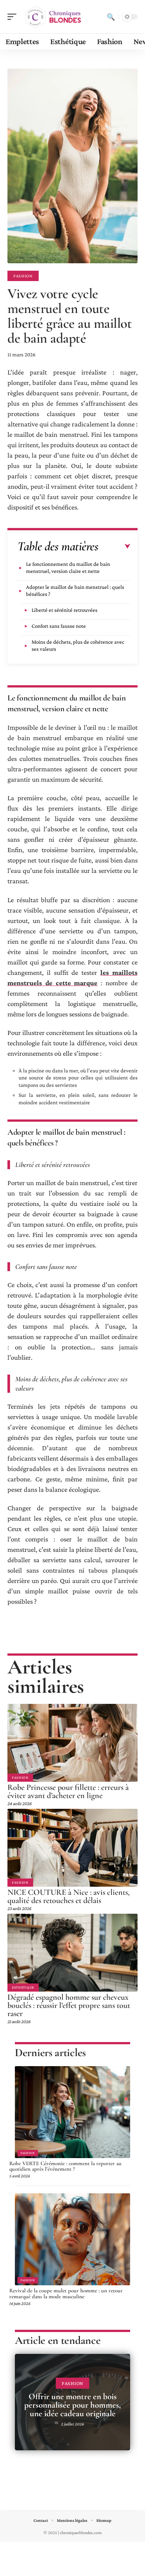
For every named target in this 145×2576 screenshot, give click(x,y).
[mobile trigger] (14, 17)
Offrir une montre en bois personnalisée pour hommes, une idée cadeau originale (72, 2405)
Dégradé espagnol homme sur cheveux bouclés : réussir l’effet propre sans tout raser (69, 2005)
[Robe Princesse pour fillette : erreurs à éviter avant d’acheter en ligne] (72, 1743)
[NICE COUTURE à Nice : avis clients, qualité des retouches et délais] (72, 1848)
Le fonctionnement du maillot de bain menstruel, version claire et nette (68, 568)
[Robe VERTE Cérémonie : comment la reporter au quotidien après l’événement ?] (72, 2112)
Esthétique (23, 1987)
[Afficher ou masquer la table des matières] (114, 547)
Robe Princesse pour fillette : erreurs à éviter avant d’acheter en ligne (68, 1791)
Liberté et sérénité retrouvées (65, 610)
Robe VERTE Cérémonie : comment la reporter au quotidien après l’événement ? (65, 2166)
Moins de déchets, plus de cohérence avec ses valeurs (78, 645)
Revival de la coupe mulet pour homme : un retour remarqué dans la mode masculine (66, 2293)
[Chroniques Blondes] (54, 17)
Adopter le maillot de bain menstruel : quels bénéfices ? (75, 591)
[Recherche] (111, 17)
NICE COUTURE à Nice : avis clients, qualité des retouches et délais (69, 1896)
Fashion (23, 276)
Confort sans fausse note (59, 626)
